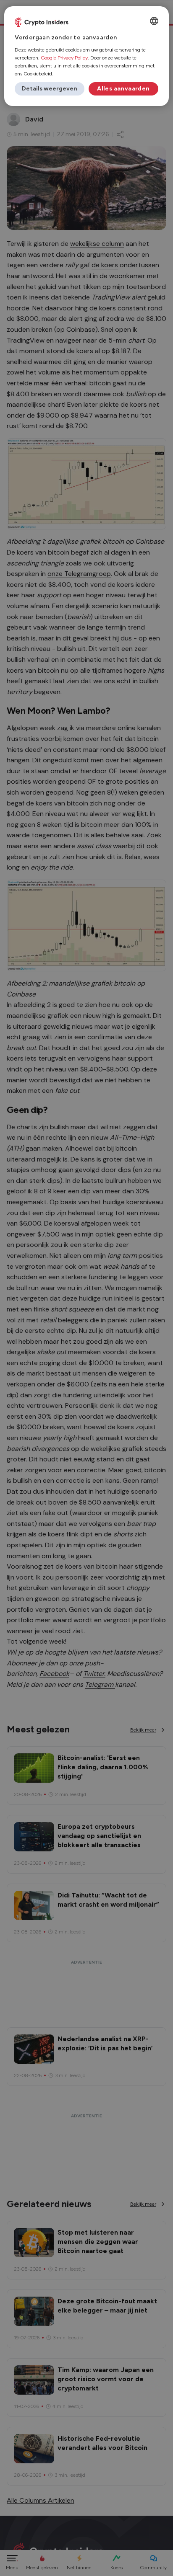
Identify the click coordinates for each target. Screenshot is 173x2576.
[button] (50, 89)
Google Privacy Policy (64, 58)
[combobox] (154, 21)
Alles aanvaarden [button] (123, 89)
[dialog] (86, 56)
